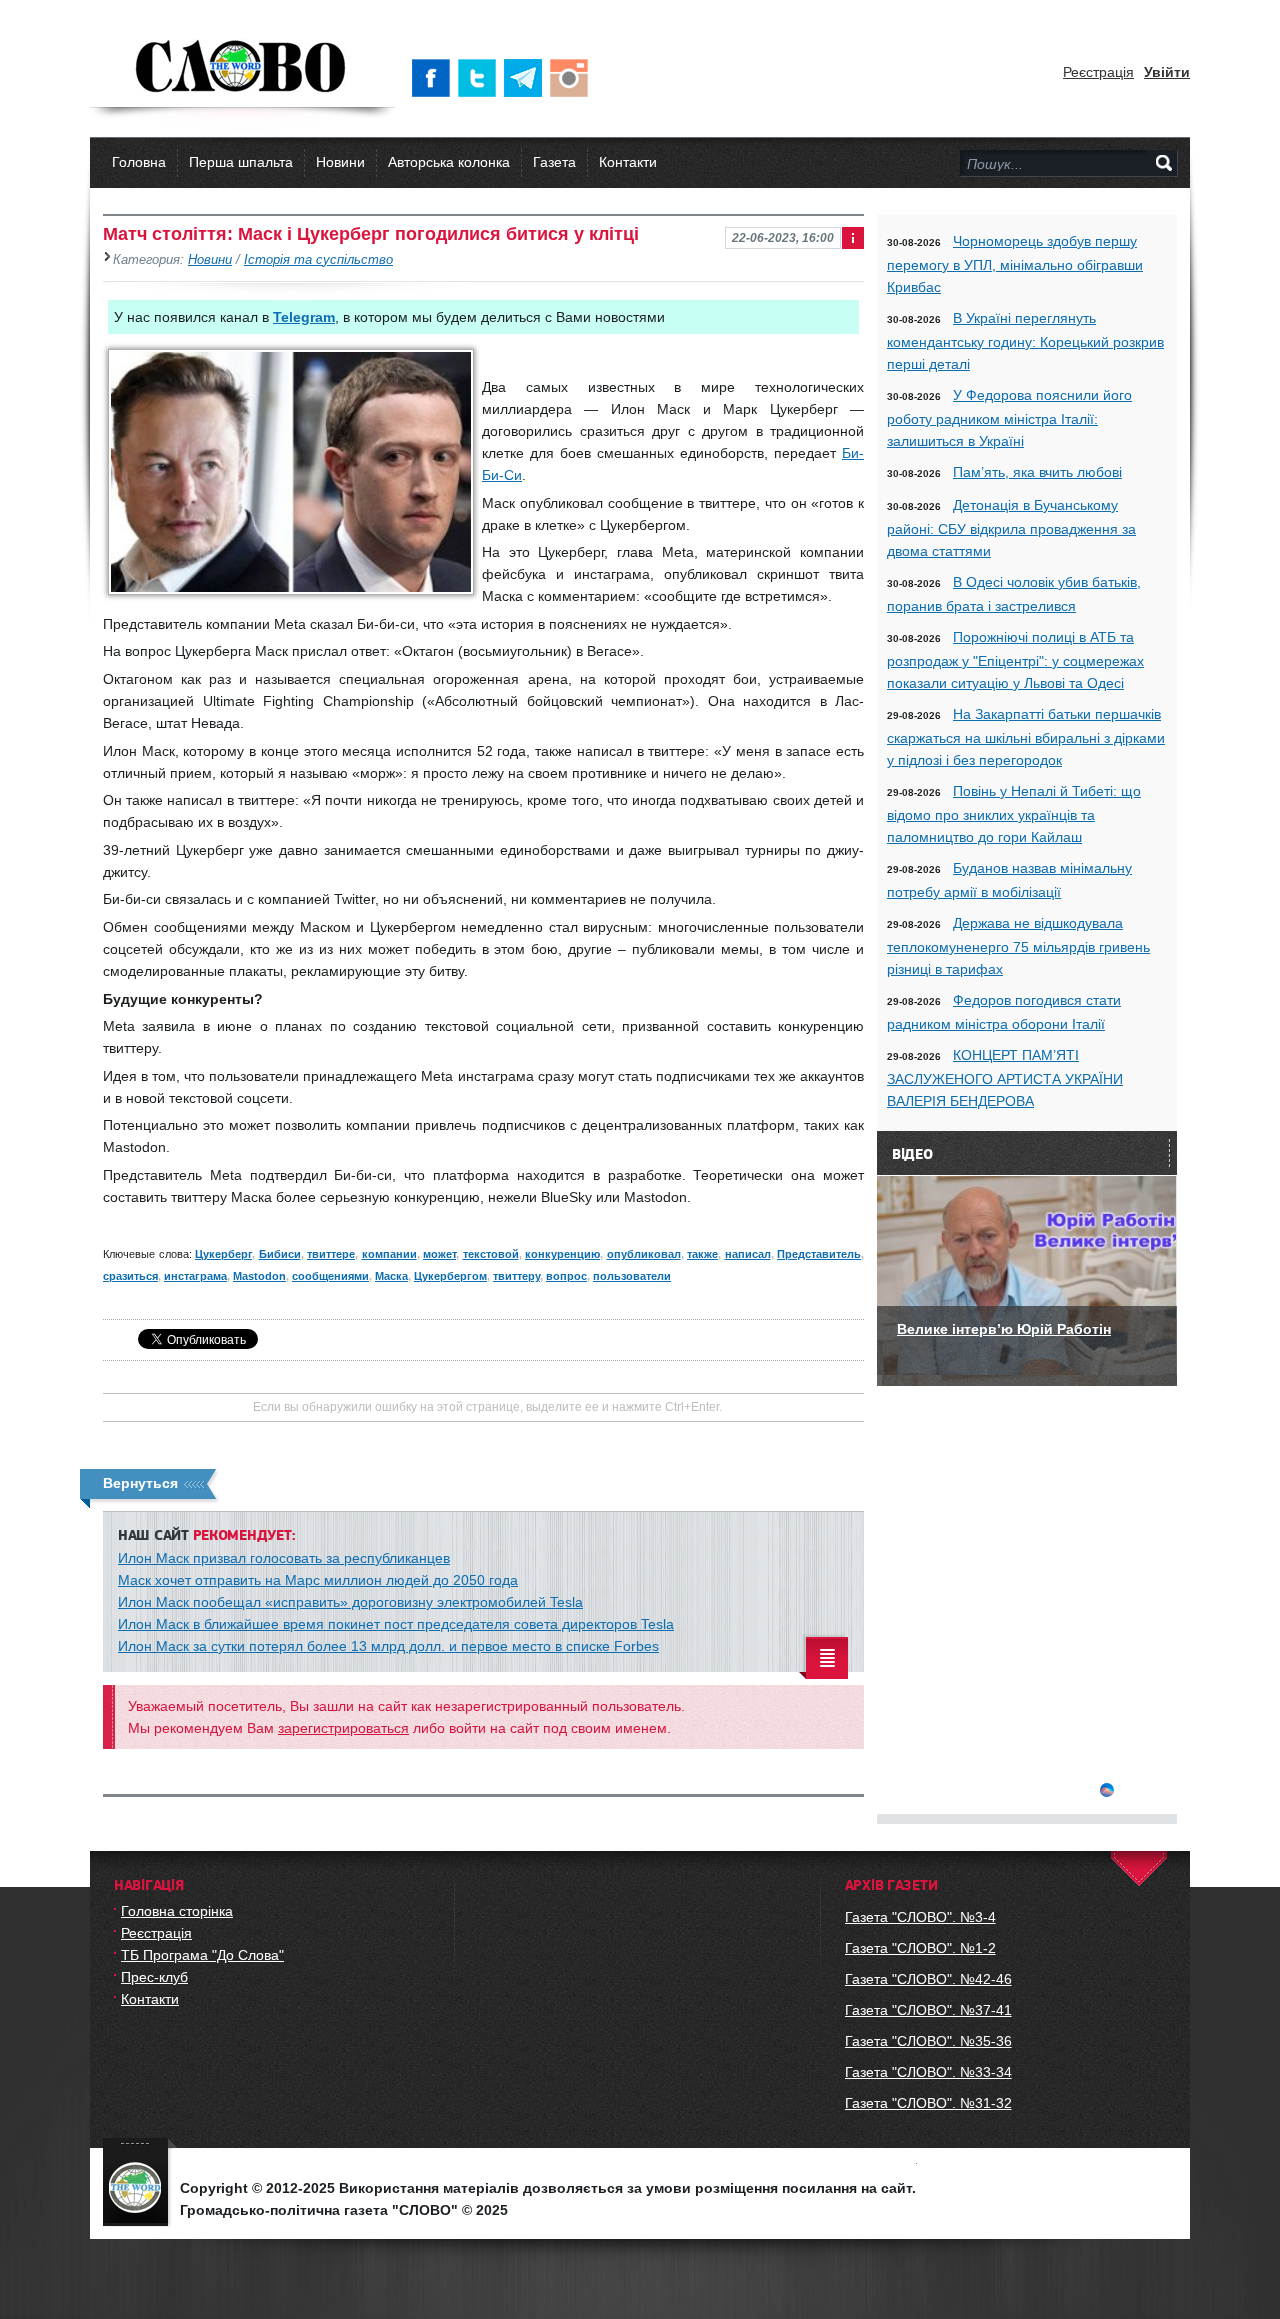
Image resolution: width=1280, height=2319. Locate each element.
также (702, 1254)
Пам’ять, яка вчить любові (1037, 472)
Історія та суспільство (318, 260)
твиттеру (516, 1276)
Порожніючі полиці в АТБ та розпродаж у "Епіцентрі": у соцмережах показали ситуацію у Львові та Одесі (1015, 660)
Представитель (819, 1254)
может (439, 1254)
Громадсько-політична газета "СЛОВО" (242, 68)
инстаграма (195, 1276)
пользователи (632, 1276)
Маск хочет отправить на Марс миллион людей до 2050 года (318, 1580)
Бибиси (280, 1254)
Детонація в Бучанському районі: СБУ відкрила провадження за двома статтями (1011, 528)
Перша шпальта (241, 162)
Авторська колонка (449, 162)
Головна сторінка (177, 1911)
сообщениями (330, 1276)
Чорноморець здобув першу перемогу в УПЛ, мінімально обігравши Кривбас (1015, 264)
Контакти (628, 162)
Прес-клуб (154, 1977)
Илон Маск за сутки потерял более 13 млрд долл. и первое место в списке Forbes (388, 1646)
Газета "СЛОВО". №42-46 (928, 1979)
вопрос (566, 1276)
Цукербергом (450, 1276)
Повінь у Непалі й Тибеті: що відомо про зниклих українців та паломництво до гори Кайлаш (1014, 814)
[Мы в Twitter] (481, 78)
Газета (554, 162)
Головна (139, 162)
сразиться (130, 1276)
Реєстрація (1098, 72)
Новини (340, 162)
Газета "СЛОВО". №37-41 (928, 2010)
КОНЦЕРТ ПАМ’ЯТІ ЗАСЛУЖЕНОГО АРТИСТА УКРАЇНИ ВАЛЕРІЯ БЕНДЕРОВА (1005, 1078)
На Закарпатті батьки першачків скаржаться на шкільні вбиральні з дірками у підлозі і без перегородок (1026, 737)
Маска (391, 1276)
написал (748, 1254)
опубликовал (644, 1254)
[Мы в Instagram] (573, 78)
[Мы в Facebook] (435, 78)
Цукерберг (223, 1254)
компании (389, 1254)
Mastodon (259, 1276)
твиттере (331, 1254)
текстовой (491, 1254)
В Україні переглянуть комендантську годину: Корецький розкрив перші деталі (1025, 341)
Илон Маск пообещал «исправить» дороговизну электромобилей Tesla (350, 1602)
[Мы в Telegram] (527, 78)
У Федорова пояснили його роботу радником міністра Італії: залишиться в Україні (1009, 418)
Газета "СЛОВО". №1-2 (920, 1948)
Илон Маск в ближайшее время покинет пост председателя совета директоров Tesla (396, 1624)
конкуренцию (562, 1254)
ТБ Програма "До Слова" (202, 1955)
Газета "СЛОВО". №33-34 (928, 2072)
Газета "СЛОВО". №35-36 (928, 2041)
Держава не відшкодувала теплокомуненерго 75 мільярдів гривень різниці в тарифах (1018, 946)
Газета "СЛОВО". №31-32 (928, 2103)
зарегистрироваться (343, 1728)
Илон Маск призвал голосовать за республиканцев (284, 1558)
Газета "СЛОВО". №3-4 (920, 1917)
